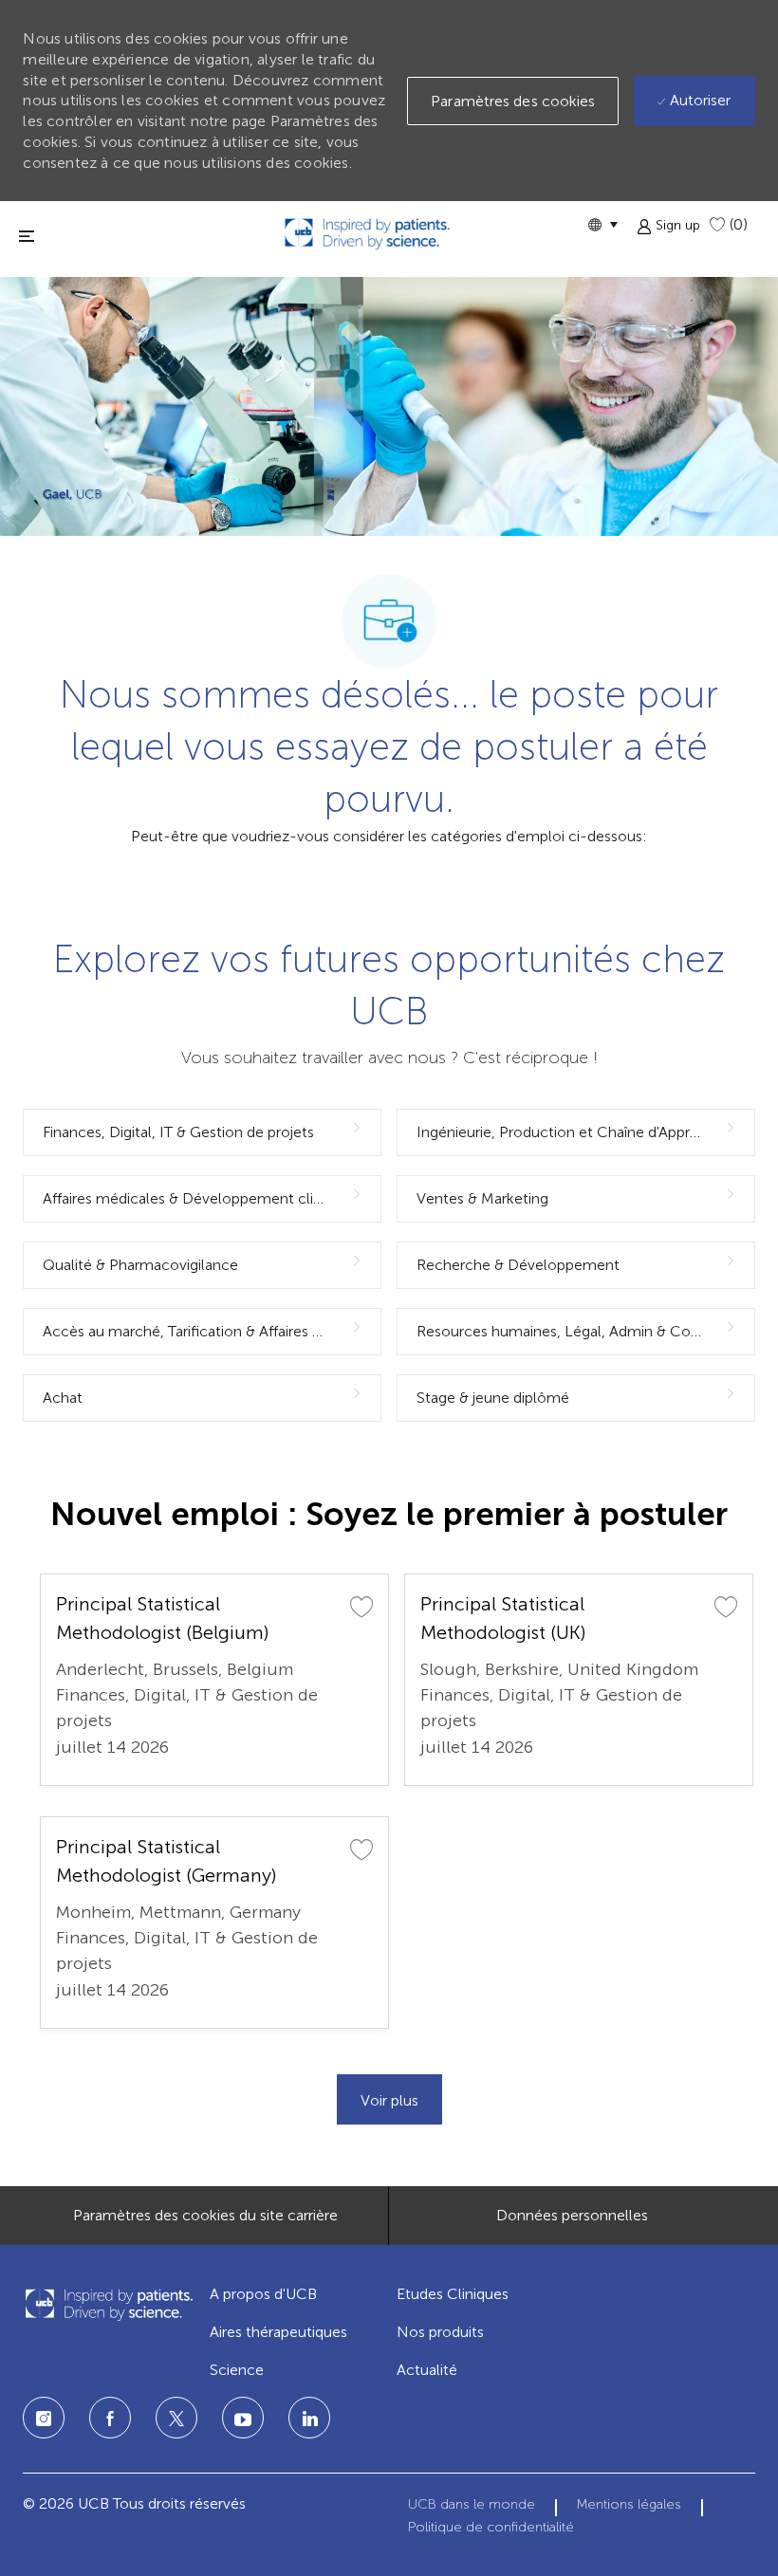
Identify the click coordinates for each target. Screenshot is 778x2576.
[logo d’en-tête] (367, 234)
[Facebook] (110, 2418)
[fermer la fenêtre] (27, 236)
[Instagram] (44, 2418)
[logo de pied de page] (109, 2304)
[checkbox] (361, 1606)
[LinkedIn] (243, 2418)
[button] (602, 224)
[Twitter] (176, 2418)
